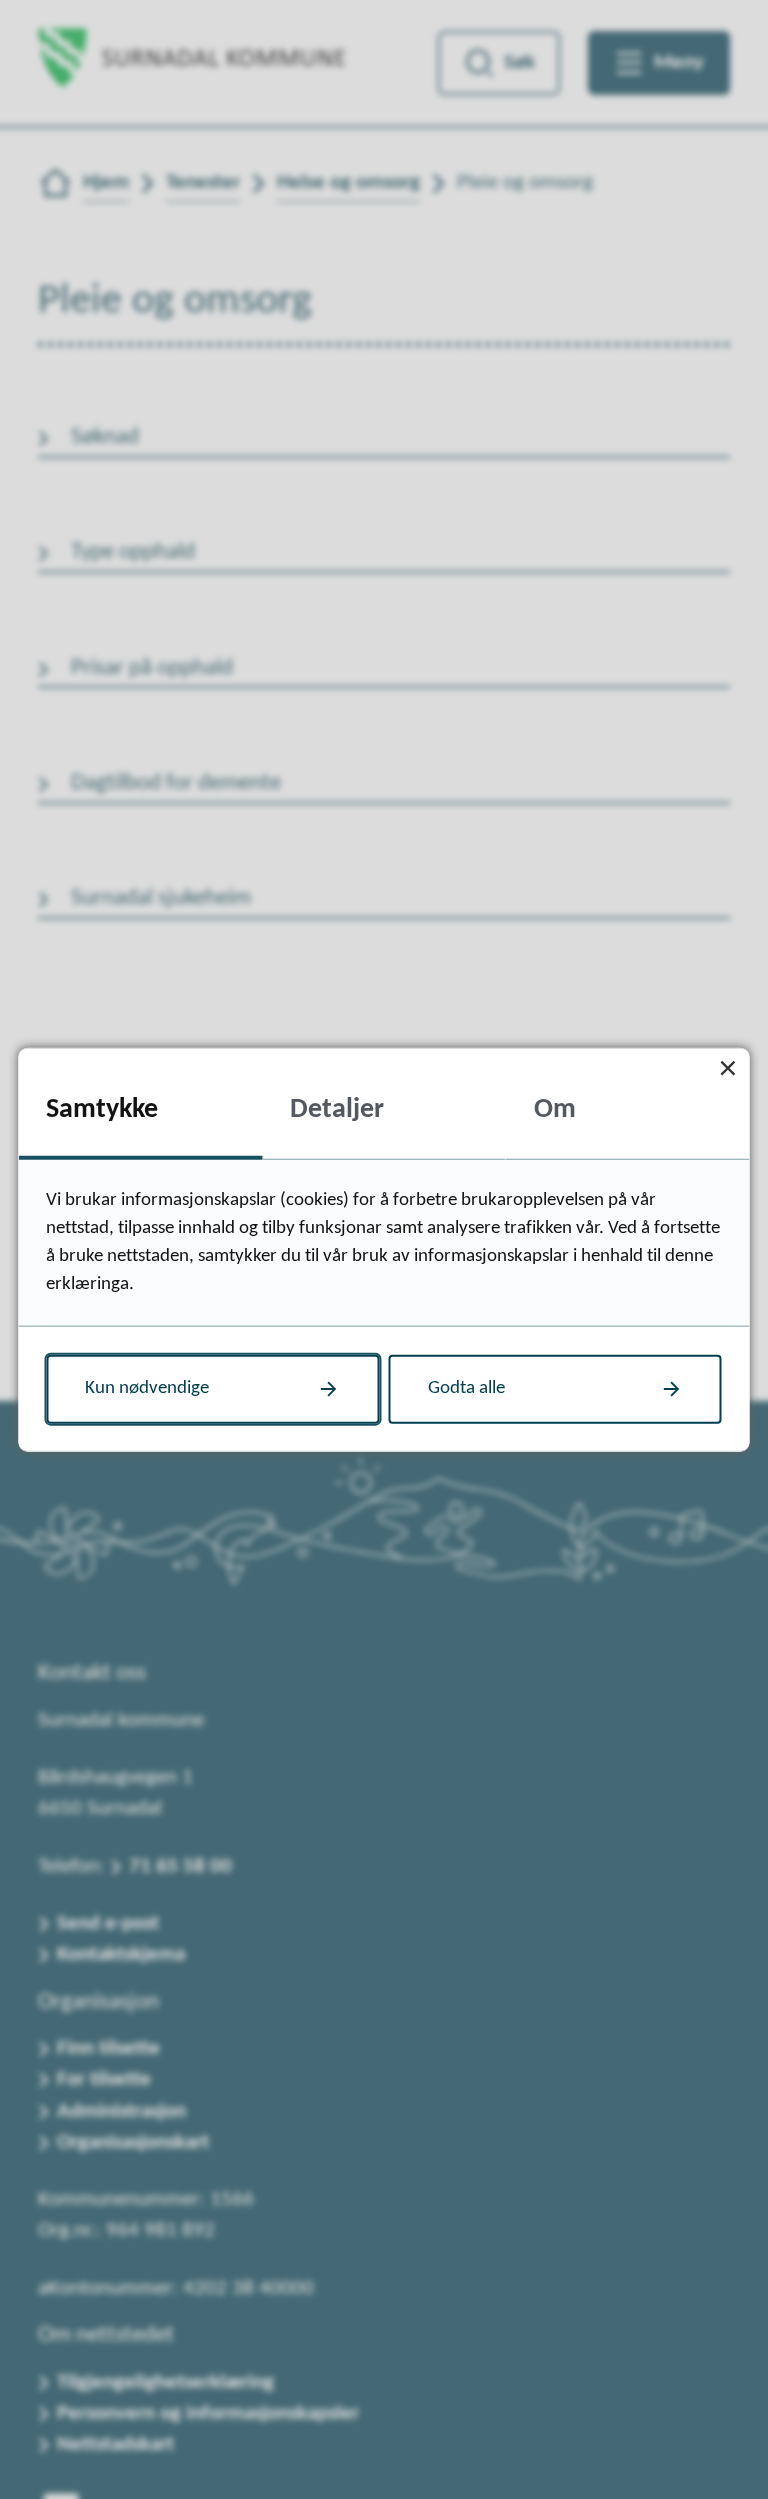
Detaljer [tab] (337, 1110)
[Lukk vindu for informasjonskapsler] (728, 1068)
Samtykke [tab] (102, 1110)
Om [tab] (555, 1110)
